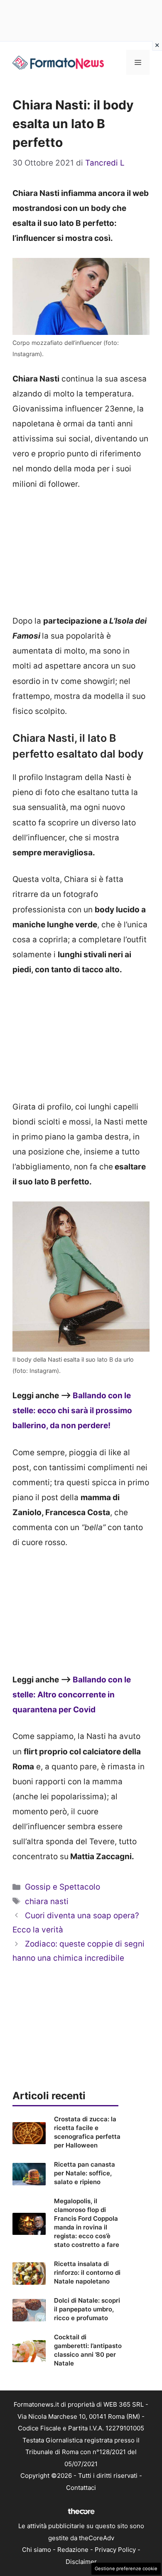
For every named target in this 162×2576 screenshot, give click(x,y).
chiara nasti (47, 1901)
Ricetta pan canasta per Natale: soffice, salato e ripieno (85, 2173)
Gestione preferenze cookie (126, 2569)
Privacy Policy (115, 2550)
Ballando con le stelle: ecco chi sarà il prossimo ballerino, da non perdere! (72, 1411)
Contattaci (81, 2488)
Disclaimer (81, 2562)
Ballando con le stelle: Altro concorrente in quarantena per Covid (72, 1695)
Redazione (73, 2550)
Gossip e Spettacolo (63, 1887)
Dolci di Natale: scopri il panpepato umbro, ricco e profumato (87, 2309)
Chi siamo (37, 2550)
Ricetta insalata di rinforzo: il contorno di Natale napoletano (87, 2273)
